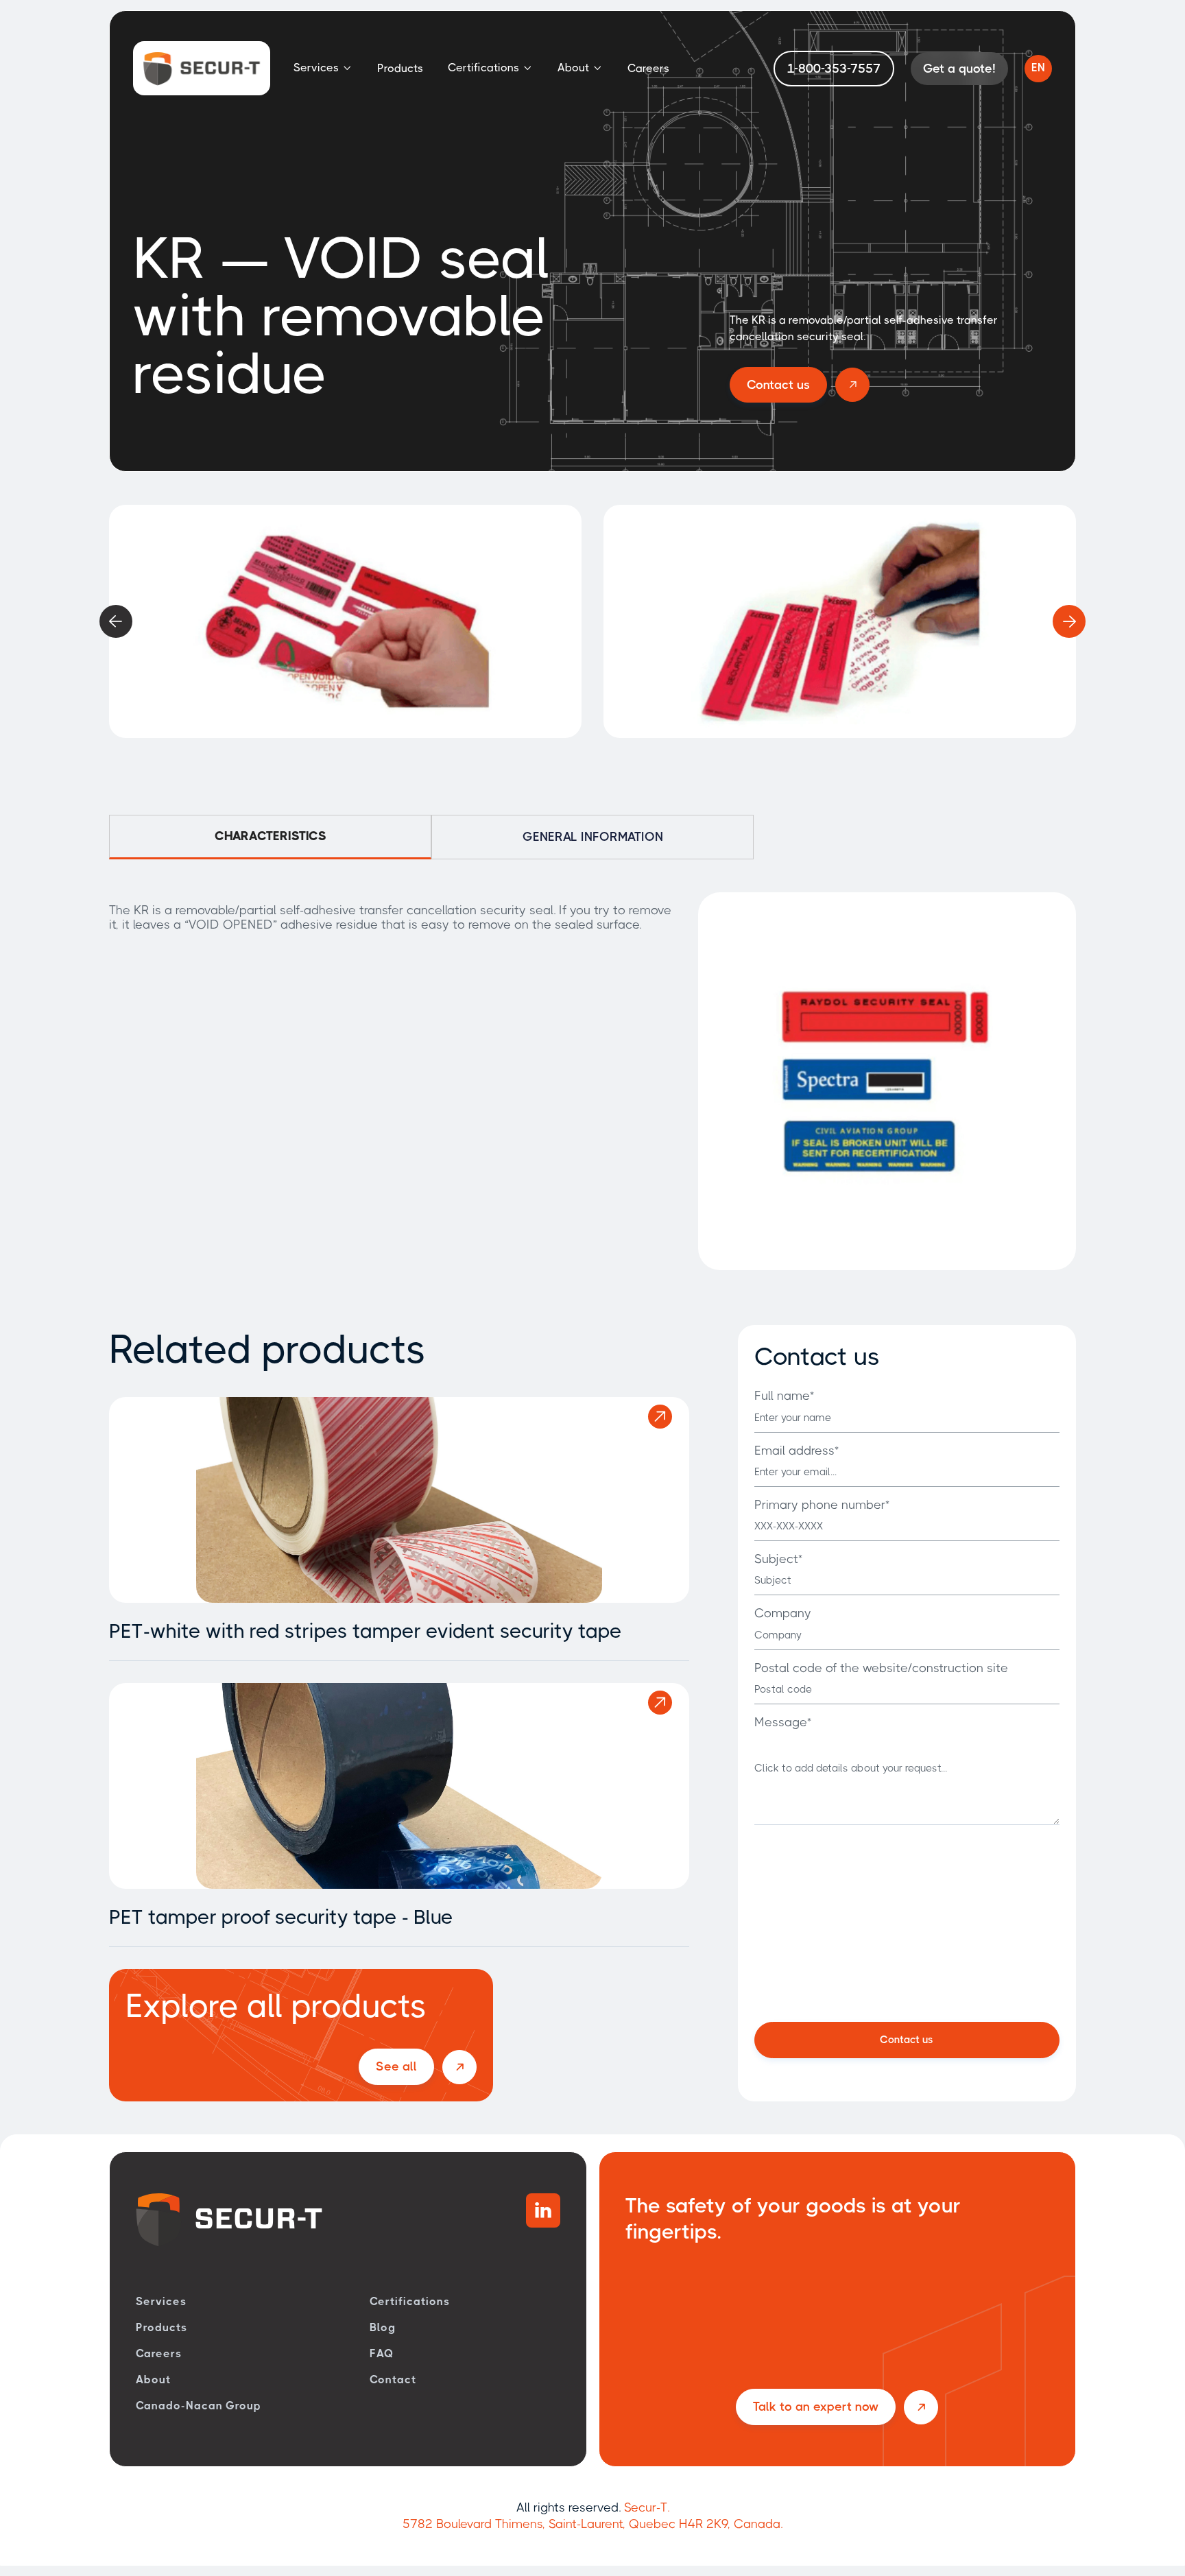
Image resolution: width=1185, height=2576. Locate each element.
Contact (393, 2380)
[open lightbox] (345, 621)
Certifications (409, 2301)
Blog (383, 2327)
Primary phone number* (822, 1505)
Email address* (797, 1451)
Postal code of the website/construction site (881, 1668)
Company (783, 1613)
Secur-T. (647, 2507)
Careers (648, 68)
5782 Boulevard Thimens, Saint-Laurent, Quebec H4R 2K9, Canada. (592, 2524)
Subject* (778, 1559)
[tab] (270, 837)
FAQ (382, 2353)
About (153, 2380)
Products (400, 68)
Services (161, 2301)
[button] (323, 68)
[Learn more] (660, 1417)
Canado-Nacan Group (199, 2406)
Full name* (784, 1396)
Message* (783, 1722)
